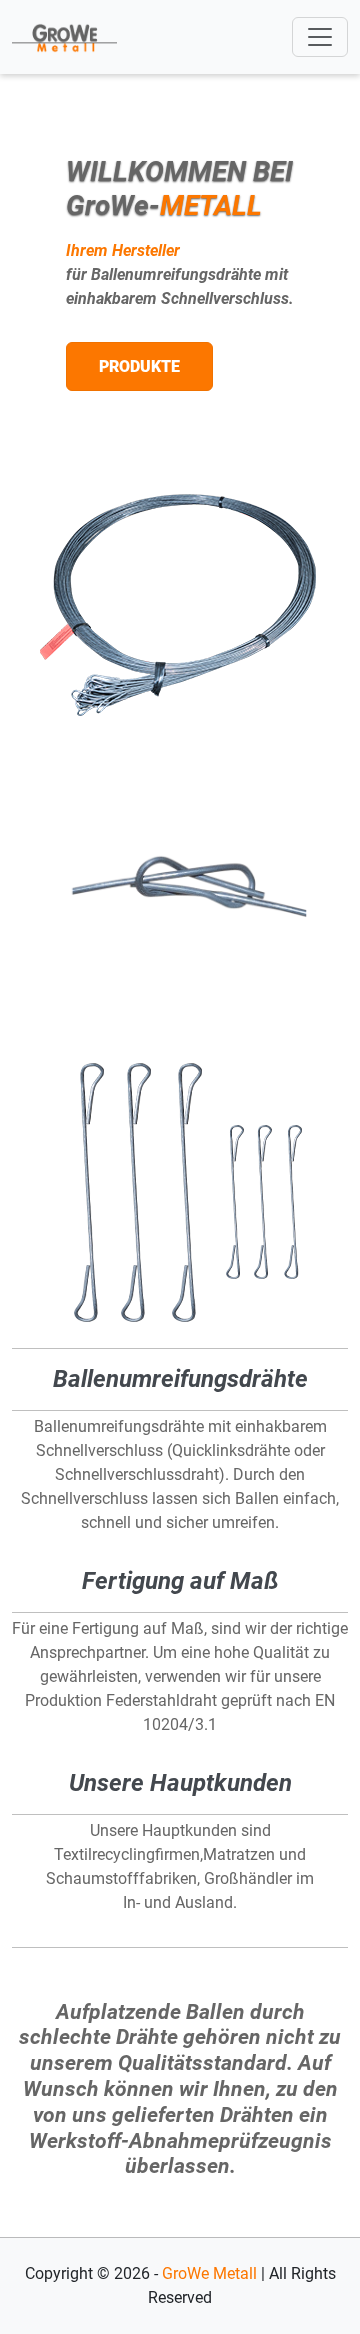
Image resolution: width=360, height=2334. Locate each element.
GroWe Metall (209, 2273)
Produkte (139, 366)
